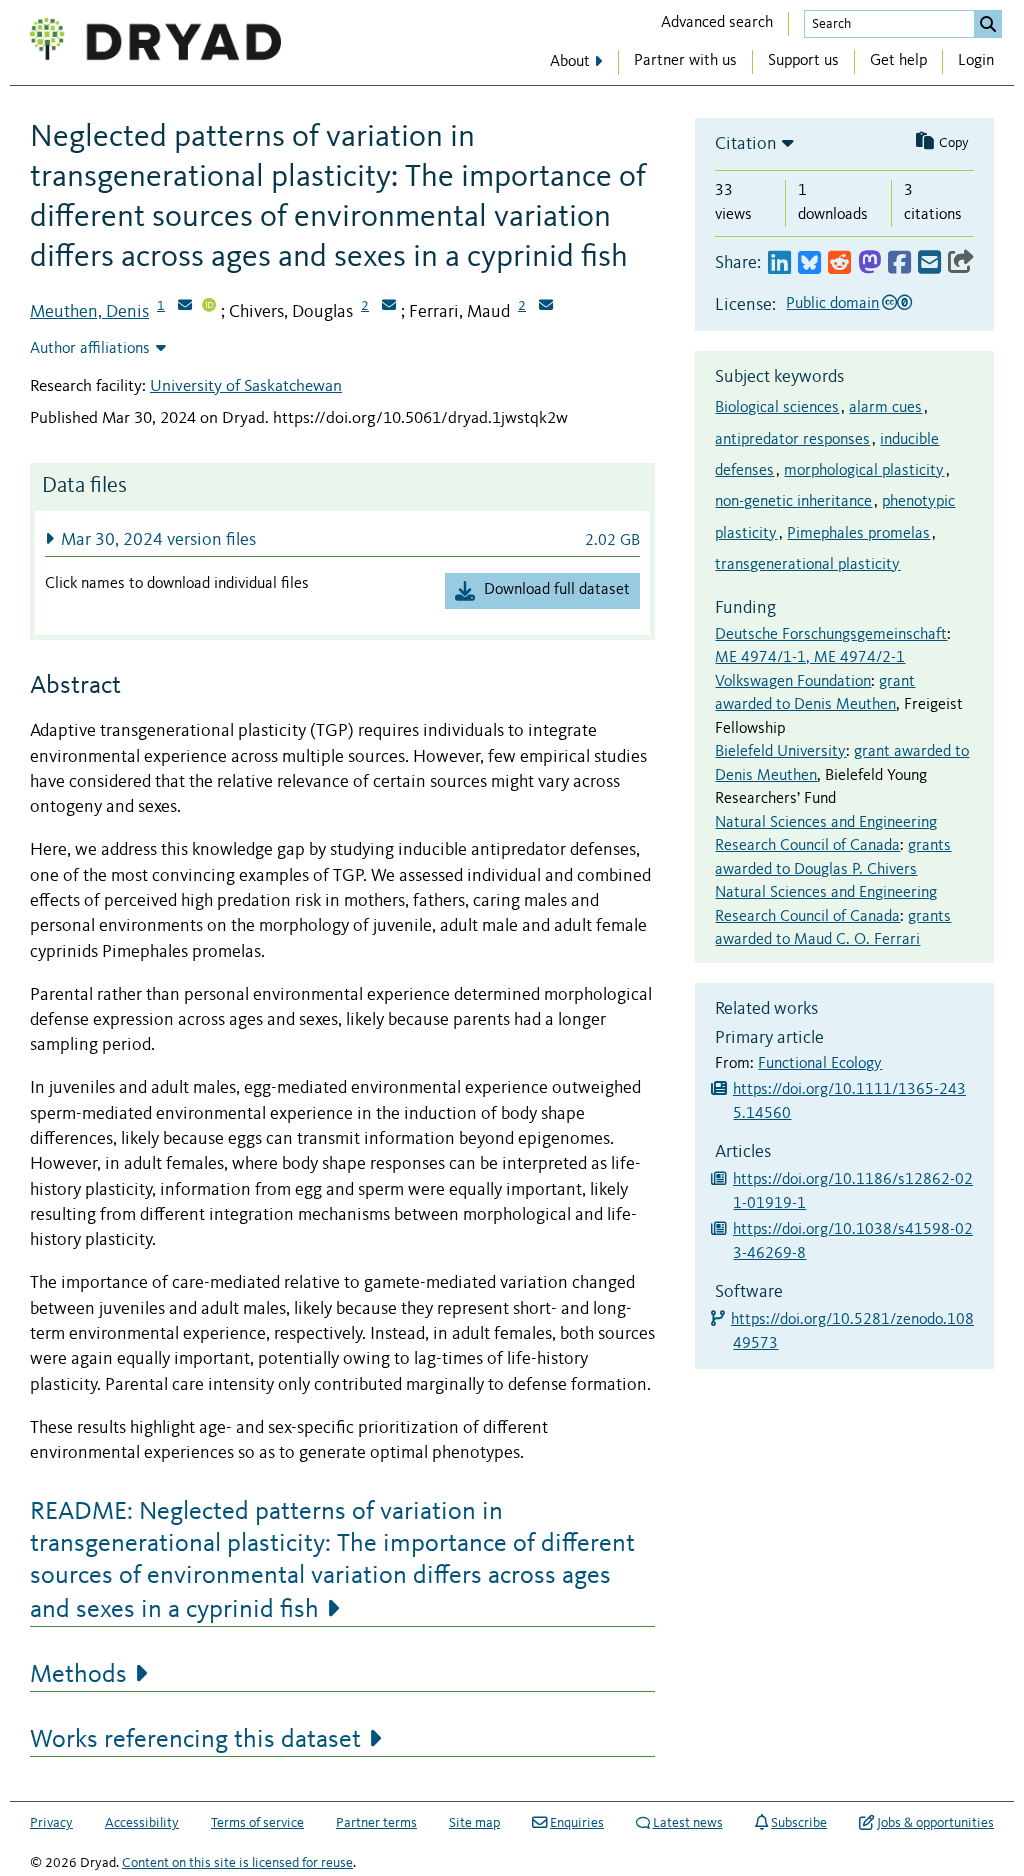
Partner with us (685, 61)
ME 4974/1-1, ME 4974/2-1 (810, 658)
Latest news (688, 1823)
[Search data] (988, 24)
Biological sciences (777, 408)
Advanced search (717, 23)
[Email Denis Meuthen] (185, 307)
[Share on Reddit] (839, 263)
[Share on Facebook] (899, 263)
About (570, 62)
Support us (803, 61)
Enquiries (577, 1823)
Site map (474, 1823)
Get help (898, 61)
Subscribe (799, 1823)
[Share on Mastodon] (869, 263)
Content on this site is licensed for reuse (237, 1863)
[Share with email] (929, 263)
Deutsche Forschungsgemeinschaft (831, 635)
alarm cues (885, 408)
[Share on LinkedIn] (779, 263)
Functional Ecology (820, 1064)
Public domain (832, 304)
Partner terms (376, 1823)
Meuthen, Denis (89, 312)
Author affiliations (90, 349)
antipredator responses (792, 440)
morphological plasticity (864, 471)
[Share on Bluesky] (809, 263)
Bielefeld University (780, 752)
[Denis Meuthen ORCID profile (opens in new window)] (209, 307)
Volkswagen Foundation (793, 682)
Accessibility (142, 1823)
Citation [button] (746, 144)
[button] (342, 539)
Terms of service (257, 1823)
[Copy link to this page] (961, 263)
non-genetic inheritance (793, 502)
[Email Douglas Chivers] (389, 307)
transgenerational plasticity (807, 565)
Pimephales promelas (858, 534)
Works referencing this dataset (195, 1740)
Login (976, 61)
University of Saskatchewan (246, 386)
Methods (78, 1675)
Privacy (51, 1823)
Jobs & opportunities (935, 1823)
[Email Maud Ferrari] (546, 307)
